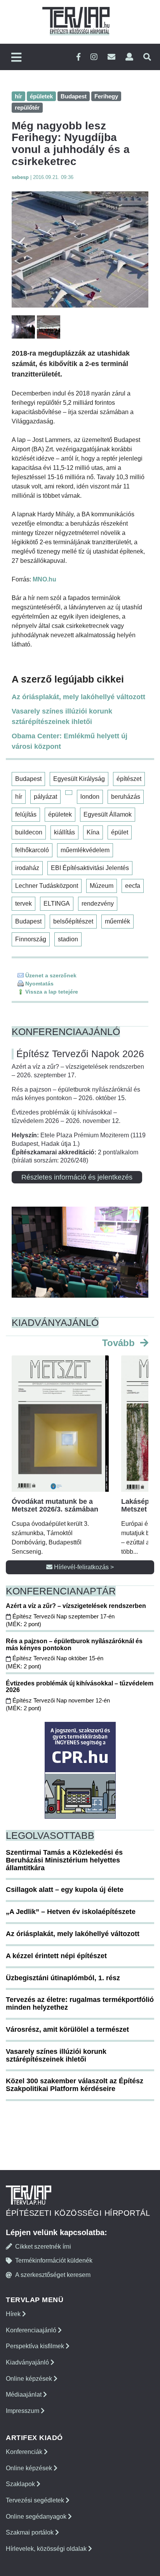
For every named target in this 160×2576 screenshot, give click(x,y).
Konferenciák (25, 2452)
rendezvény (98, 904)
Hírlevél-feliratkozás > (83, 1567)
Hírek (14, 2314)
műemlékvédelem (85, 850)
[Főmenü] (16, 58)
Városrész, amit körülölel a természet (67, 2029)
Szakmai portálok (30, 2532)
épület (120, 832)
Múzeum (102, 886)
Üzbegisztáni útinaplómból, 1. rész (63, 1978)
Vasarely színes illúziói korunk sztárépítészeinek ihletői (62, 716)
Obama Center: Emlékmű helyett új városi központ (70, 741)
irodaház (27, 868)
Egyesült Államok (108, 814)
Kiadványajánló (28, 2362)
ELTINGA (57, 904)
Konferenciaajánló (32, 2330)
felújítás (26, 814)
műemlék (117, 921)
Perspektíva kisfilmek (36, 2346)
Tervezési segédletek (36, 2500)
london (90, 797)
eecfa (133, 886)
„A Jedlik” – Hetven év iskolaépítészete (71, 1912)
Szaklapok (21, 2484)
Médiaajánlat (24, 2395)
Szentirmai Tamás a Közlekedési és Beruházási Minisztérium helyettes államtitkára (64, 1860)
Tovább (120, 1343)
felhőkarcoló (32, 850)
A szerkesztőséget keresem (53, 2275)
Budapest (28, 779)
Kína (93, 832)
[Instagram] (94, 57)
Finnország (31, 939)
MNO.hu (44, 579)
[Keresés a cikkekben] (147, 57)
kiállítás (64, 832)
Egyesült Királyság (79, 779)
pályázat (45, 797)
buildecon (29, 832)
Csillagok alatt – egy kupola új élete (65, 1890)
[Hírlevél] (111, 57)
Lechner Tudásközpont (47, 886)
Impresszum (23, 2411)
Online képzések (30, 2379)
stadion (68, 939)
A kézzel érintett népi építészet (56, 1956)
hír (19, 797)
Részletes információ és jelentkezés (77, 1177)
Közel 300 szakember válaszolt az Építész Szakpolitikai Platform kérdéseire (75, 2085)
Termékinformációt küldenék (54, 2260)
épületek (60, 814)
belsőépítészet (73, 921)
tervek (23, 904)
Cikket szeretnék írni (43, 2247)
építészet (129, 779)
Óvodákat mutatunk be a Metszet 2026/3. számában (55, 1505)
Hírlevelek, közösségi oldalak (47, 2549)
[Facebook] (78, 57)
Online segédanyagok (37, 2517)
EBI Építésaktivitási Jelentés (90, 868)
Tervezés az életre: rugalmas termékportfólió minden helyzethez (80, 2003)
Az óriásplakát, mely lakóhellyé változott (78, 697)
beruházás (126, 797)
